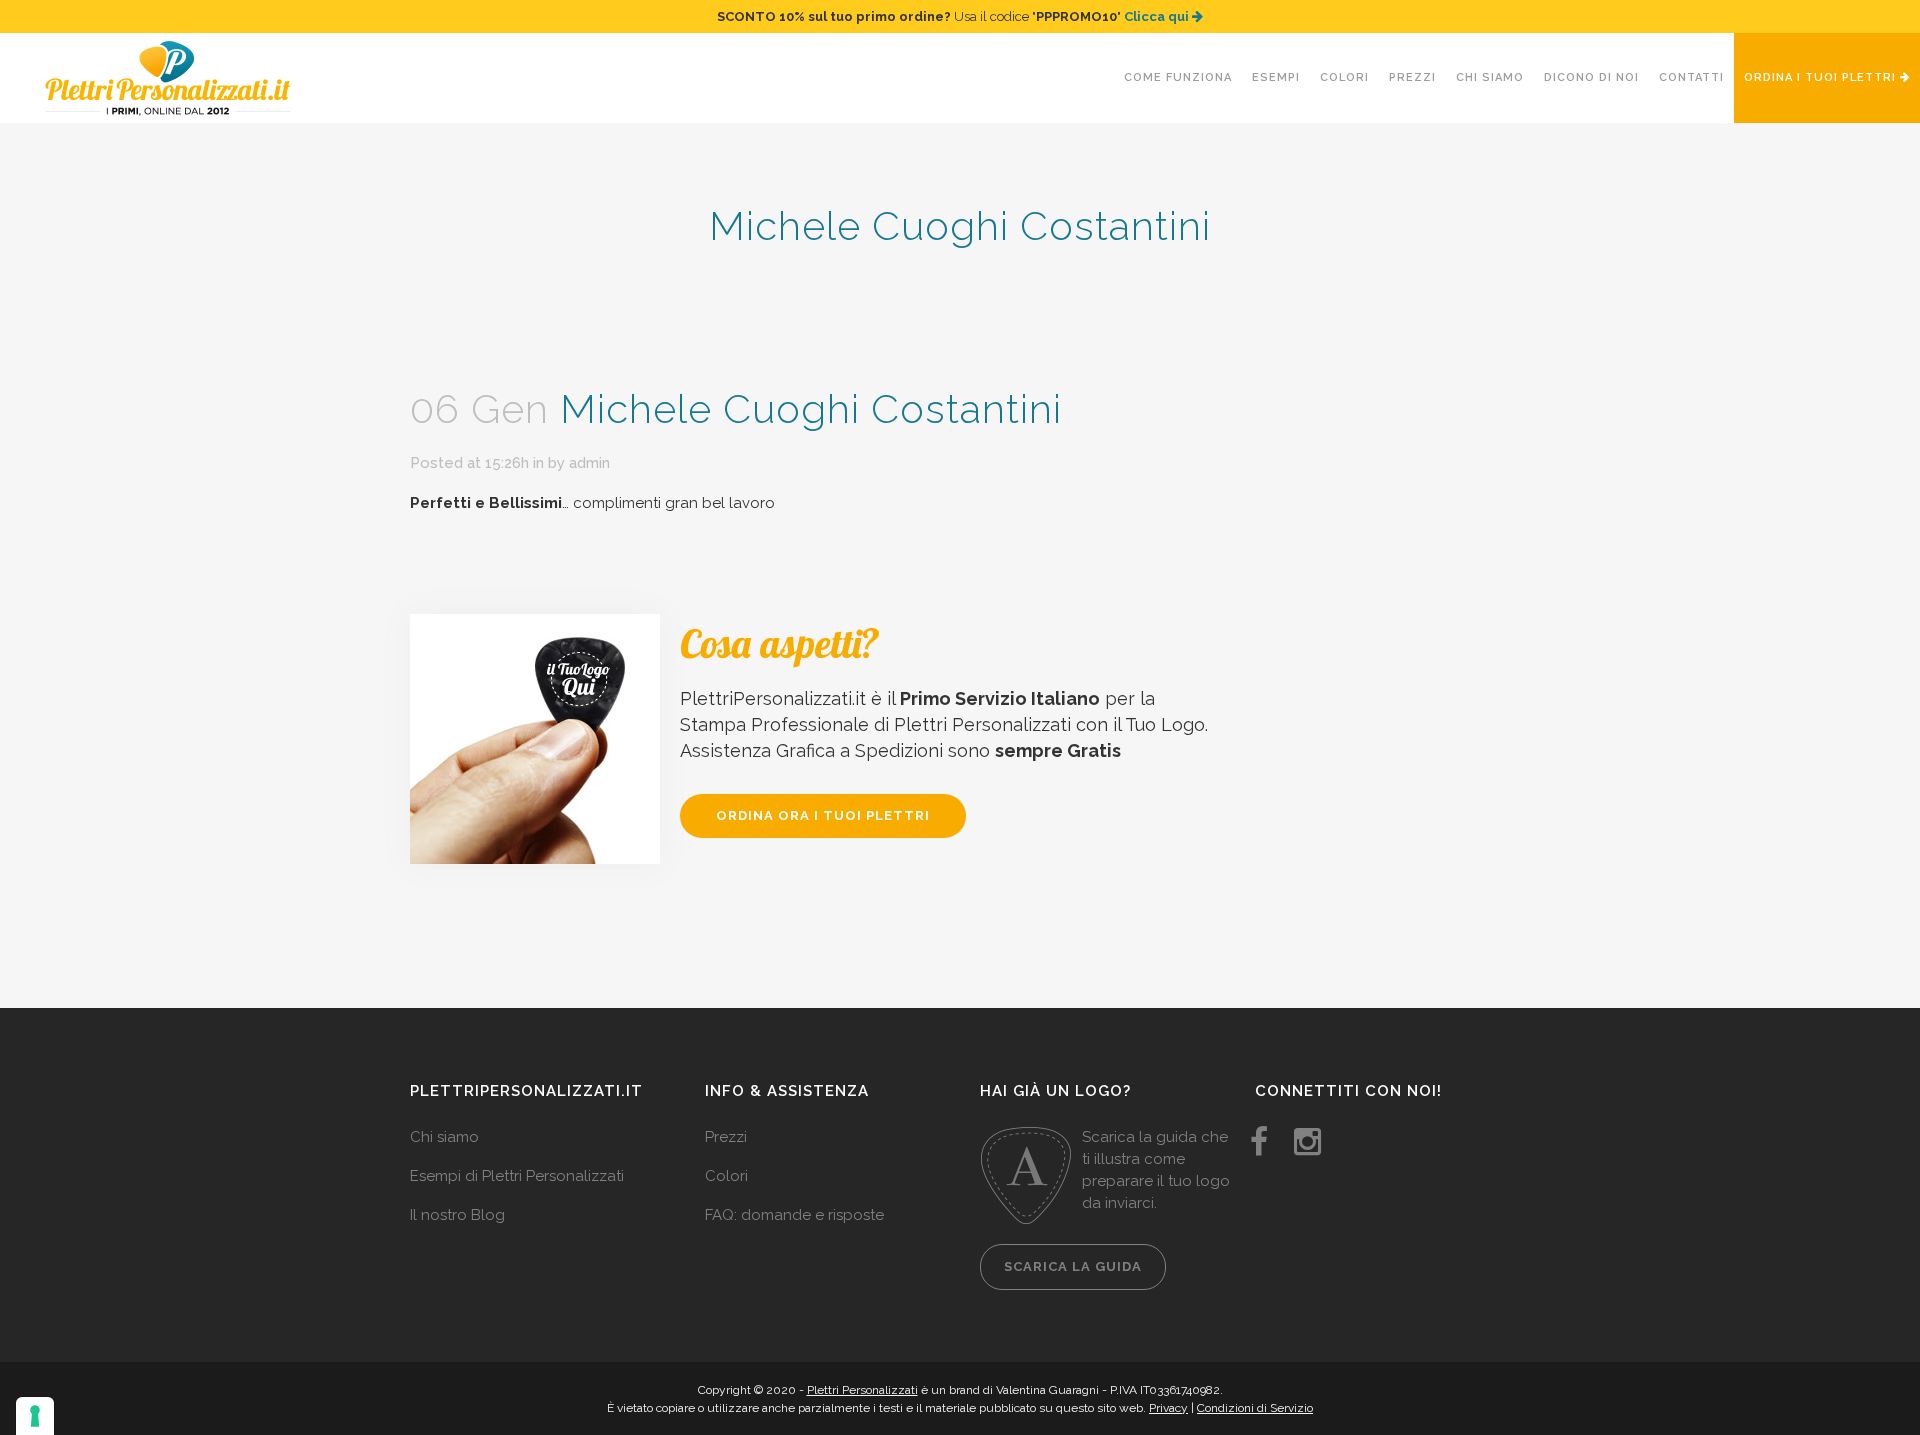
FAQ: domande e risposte (794, 1215)
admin (589, 463)
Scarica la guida (1073, 1266)
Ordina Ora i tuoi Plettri (823, 815)
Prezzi (726, 1137)
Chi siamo (444, 1137)
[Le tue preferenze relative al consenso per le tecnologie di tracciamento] (35, 1416)
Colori (726, 1176)
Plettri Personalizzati (862, 1390)
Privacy (1168, 1408)
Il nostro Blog (457, 1215)
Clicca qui (1158, 16)
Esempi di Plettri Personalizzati (517, 1176)
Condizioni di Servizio (1255, 1408)
